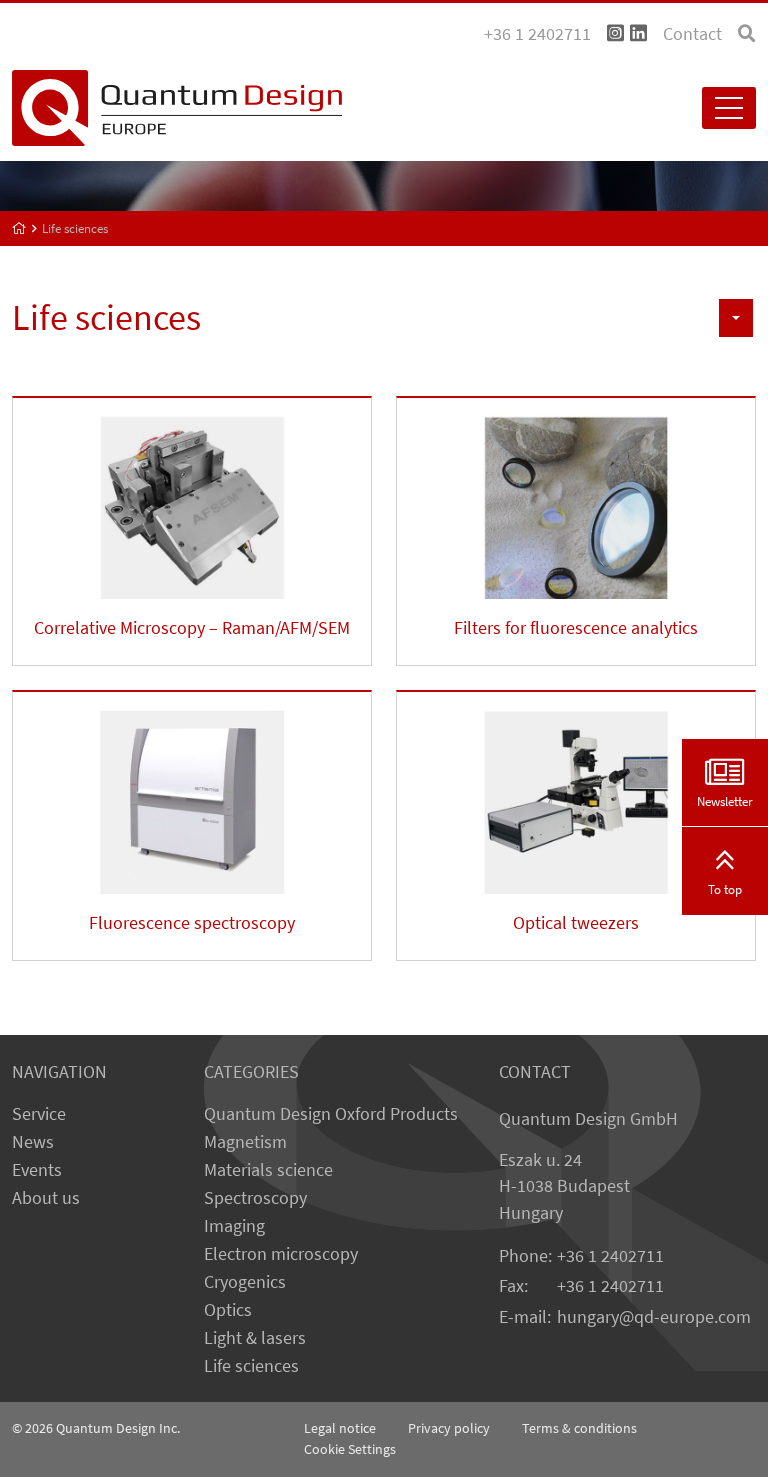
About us (46, 1198)
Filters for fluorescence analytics (576, 628)
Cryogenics (245, 1282)
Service (39, 1114)
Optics (228, 1310)
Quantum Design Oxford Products (331, 1114)
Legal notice (340, 1428)
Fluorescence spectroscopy (192, 923)
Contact (692, 34)
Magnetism (245, 1142)
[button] (736, 318)
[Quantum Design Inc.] (615, 34)
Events (37, 1170)
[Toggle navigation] (729, 108)
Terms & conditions (579, 1428)
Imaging (234, 1226)
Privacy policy (449, 1428)
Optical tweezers (576, 923)
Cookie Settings (350, 1449)
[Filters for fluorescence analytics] (576, 498)
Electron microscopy (281, 1254)
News (33, 1142)
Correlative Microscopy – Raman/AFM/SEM (192, 628)
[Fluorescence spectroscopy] (192, 792)
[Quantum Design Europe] (19, 228)
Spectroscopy (255, 1198)
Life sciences (251, 1366)
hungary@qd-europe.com (654, 1317)
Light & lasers (255, 1338)
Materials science (268, 1170)
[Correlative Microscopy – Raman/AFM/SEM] (192, 498)
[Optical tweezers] (576, 792)
